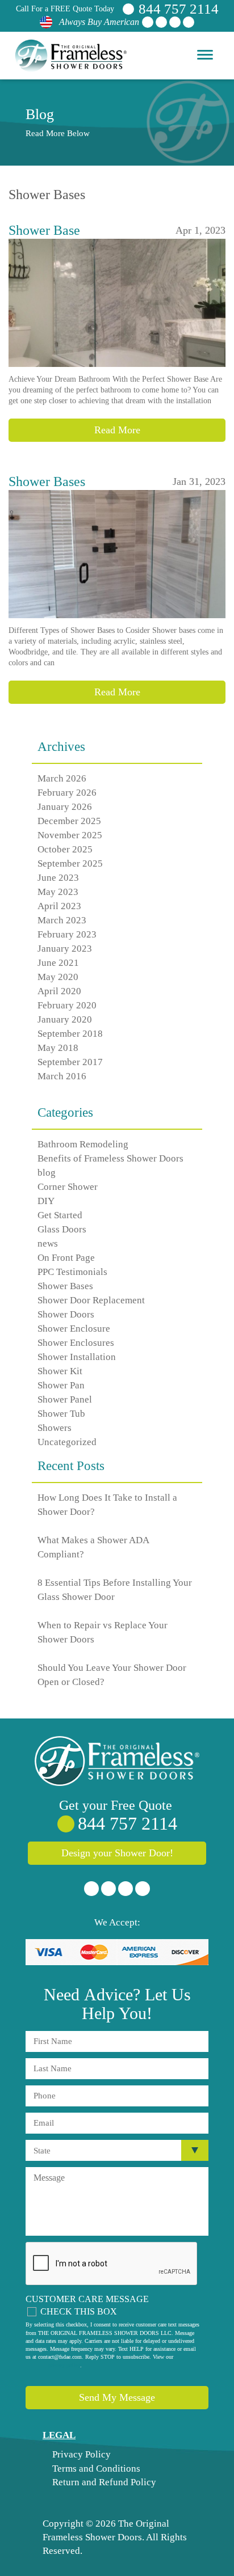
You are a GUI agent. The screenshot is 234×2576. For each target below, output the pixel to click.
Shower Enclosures (76, 1343)
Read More (117, 430)
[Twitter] (161, 22)
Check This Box (79, 2311)
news (48, 1243)
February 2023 (67, 934)
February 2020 (67, 1005)
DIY (46, 1201)
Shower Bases (47, 482)
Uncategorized (67, 1442)
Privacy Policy (80, 2454)
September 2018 (70, 1034)
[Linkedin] (175, 22)
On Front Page (66, 1258)
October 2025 (65, 849)
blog (47, 1173)
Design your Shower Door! (117, 1853)
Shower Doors (66, 1314)
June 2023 (58, 878)
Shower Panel (65, 1399)
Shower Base (44, 230)
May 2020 (58, 977)
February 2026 (67, 793)
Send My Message (117, 2397)
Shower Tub (61, 1414)
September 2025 (70, 863)
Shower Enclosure (74, 1329)
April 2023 (59, 906)
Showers (55, 1428)
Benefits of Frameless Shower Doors (110, 1158)
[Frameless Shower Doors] (117, 1761)
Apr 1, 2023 (200, 230)
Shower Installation (77, 1357)
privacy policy (64, 2365)
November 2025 (70, 835)
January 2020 (65, 1019)
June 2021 (58, 963)
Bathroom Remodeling (83, 1144)
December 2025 (69, 821)
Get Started (60, 1215)
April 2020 (59, 991)
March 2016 (62, 1076)
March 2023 (62, 920)
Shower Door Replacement (91, 1300)
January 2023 (65, 949)
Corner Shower (68, 1187)
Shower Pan (61, 1385)
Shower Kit (60, 1371)
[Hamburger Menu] (205, 54)
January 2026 (65, 807)
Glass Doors (62, 1229)
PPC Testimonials (72, 1272)
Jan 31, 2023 (199, 482)
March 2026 (62, 778)
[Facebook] (148, 22)
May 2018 (58, 1048)
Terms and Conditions (95, 2469)
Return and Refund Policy (103, 2482)
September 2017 (70, 1062)
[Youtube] (189, 22)
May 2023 (58, 892)
